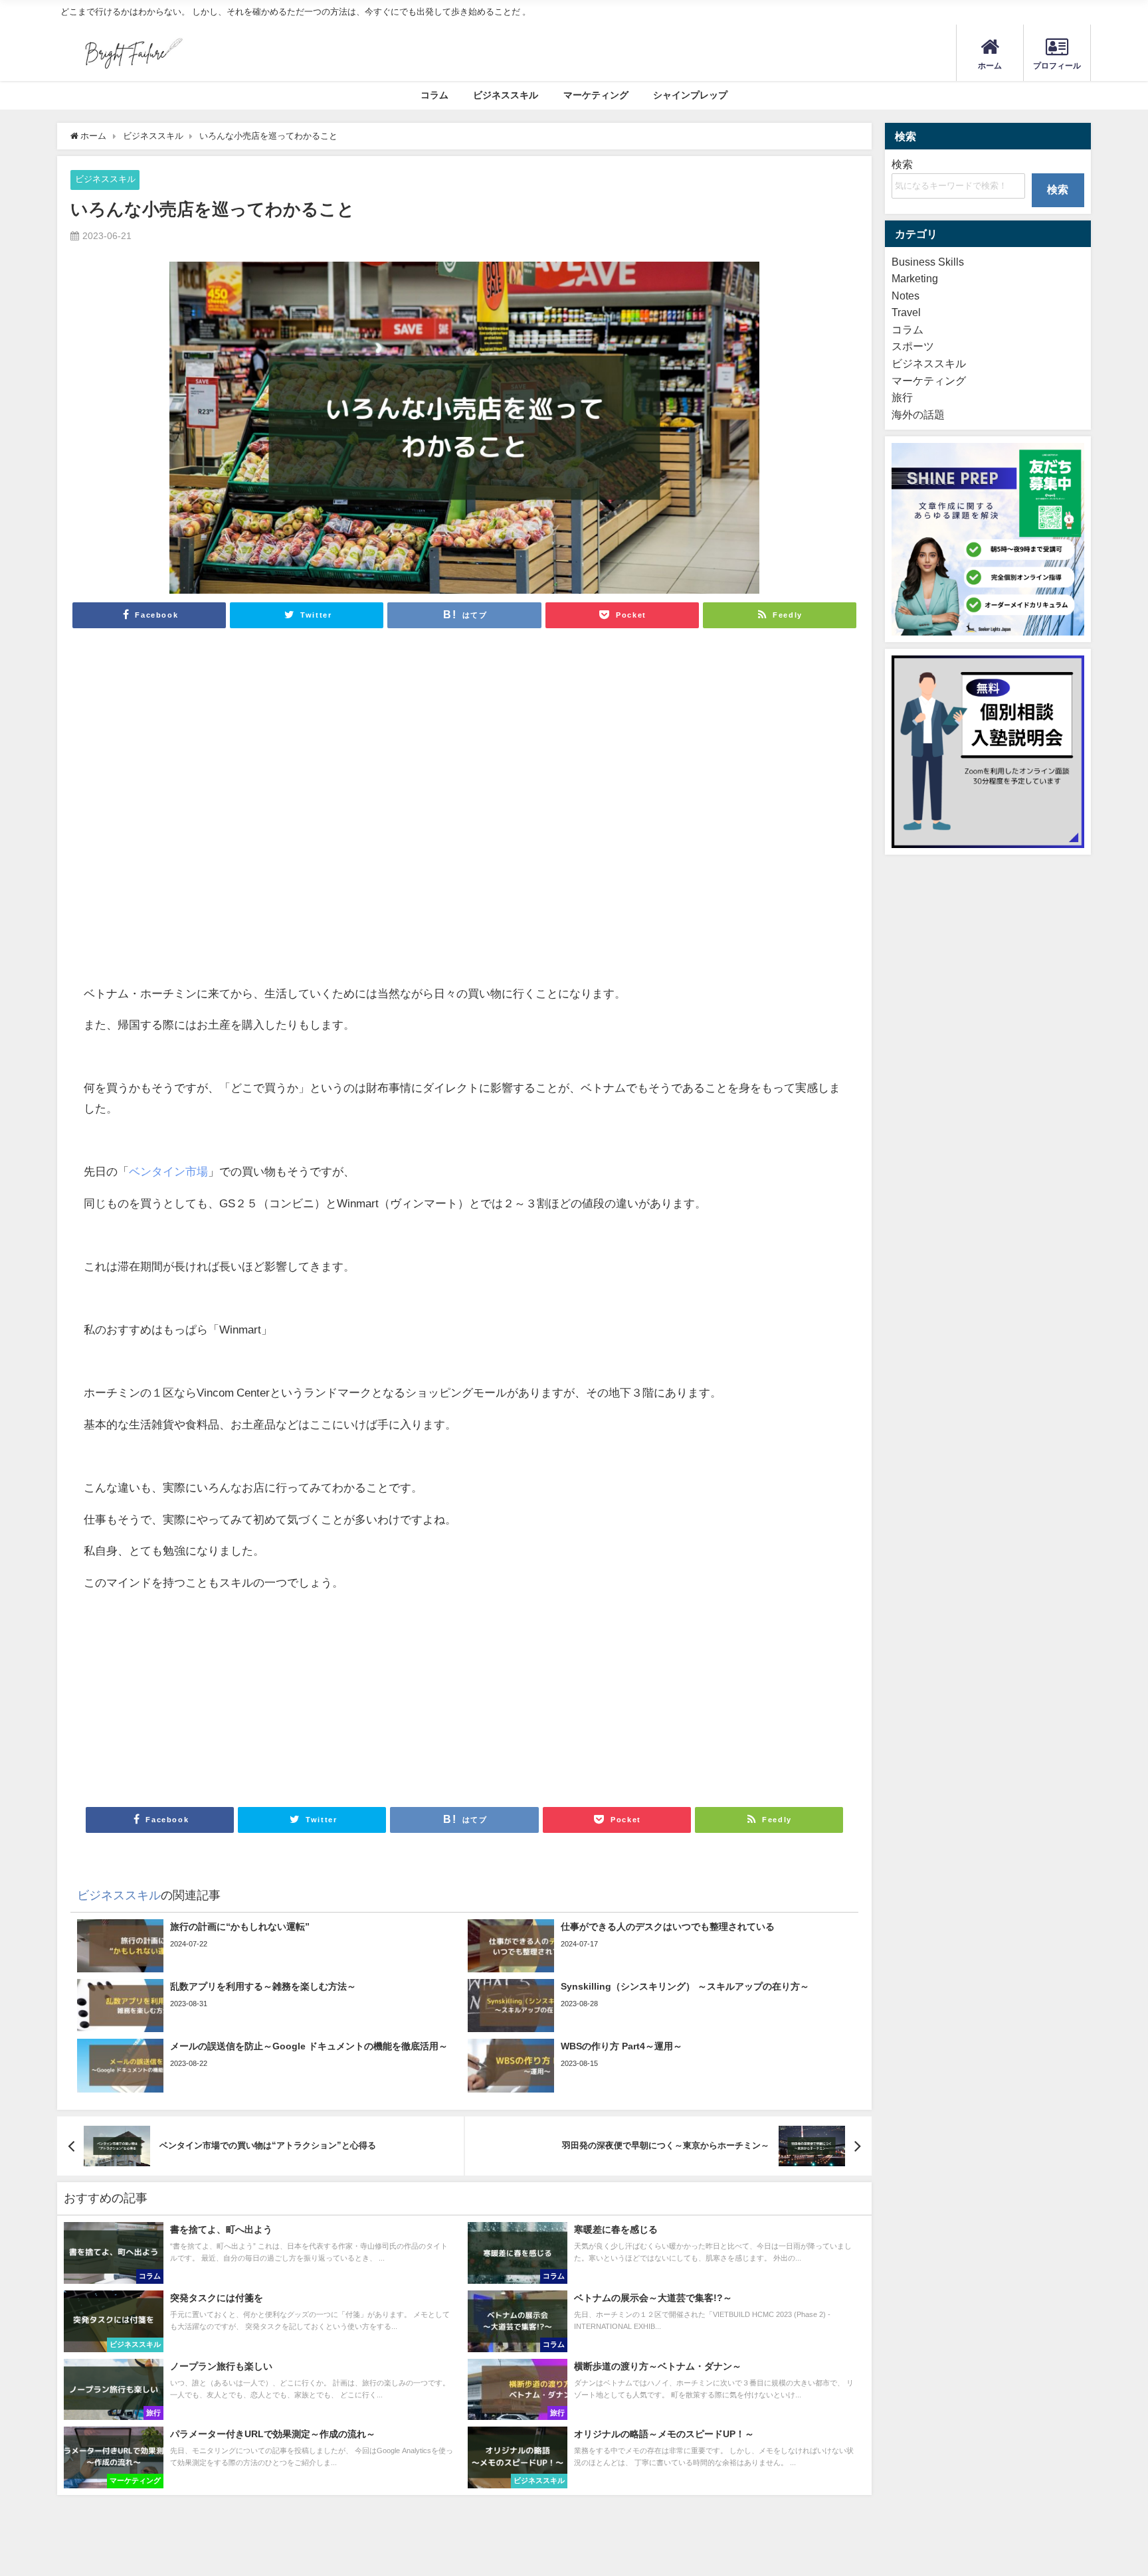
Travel (906, 312)
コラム (434, 95)
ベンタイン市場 (168, 1171)
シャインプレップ (690, 95)
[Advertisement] (274, 796)
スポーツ (913, 346)
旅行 (902, 397)
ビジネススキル (506, 95)
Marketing (915, 278)
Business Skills (928, 262)
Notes (906, 296)
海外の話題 (918, 414)
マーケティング (596, 95)
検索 (902, 164)
